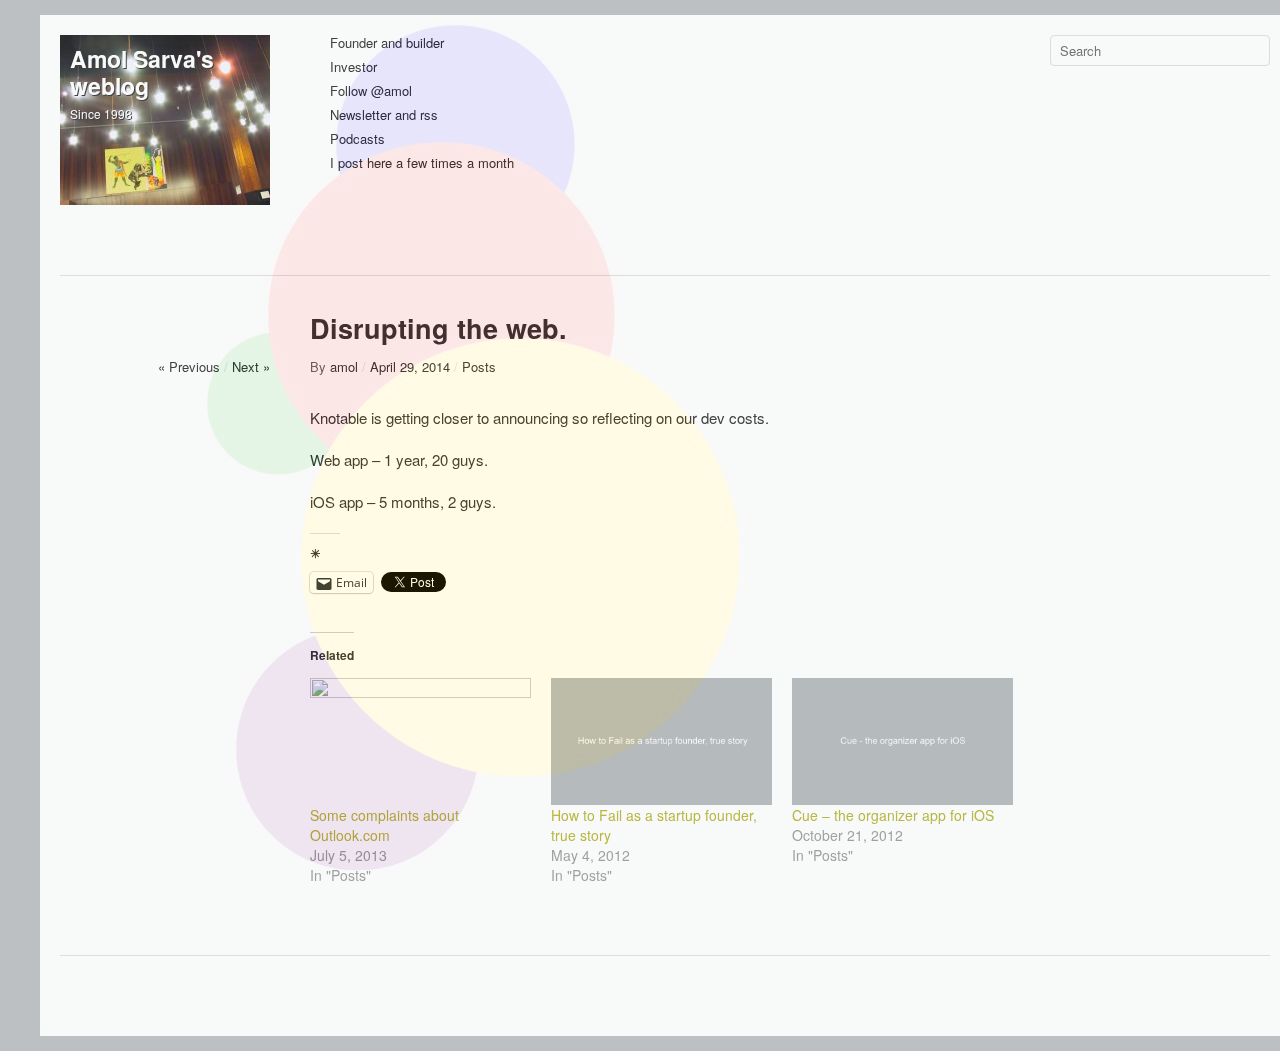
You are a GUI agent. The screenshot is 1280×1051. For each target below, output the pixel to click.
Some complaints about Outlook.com (384, 825)
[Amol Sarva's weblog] (165, 140)
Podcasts (357, 139)
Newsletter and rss (384, 115)
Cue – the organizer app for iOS (893, 815)
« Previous (189, 366)
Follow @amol (371, 91)
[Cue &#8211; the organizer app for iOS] (902, 741)
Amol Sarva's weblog (142, 72)
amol (344, 366)
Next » (251, 366)
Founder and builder (387, 43)
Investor (353, 67)
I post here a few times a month (422, 163)
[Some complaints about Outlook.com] (420, 741)
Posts (479, 366)
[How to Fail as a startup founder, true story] (661, 741)
